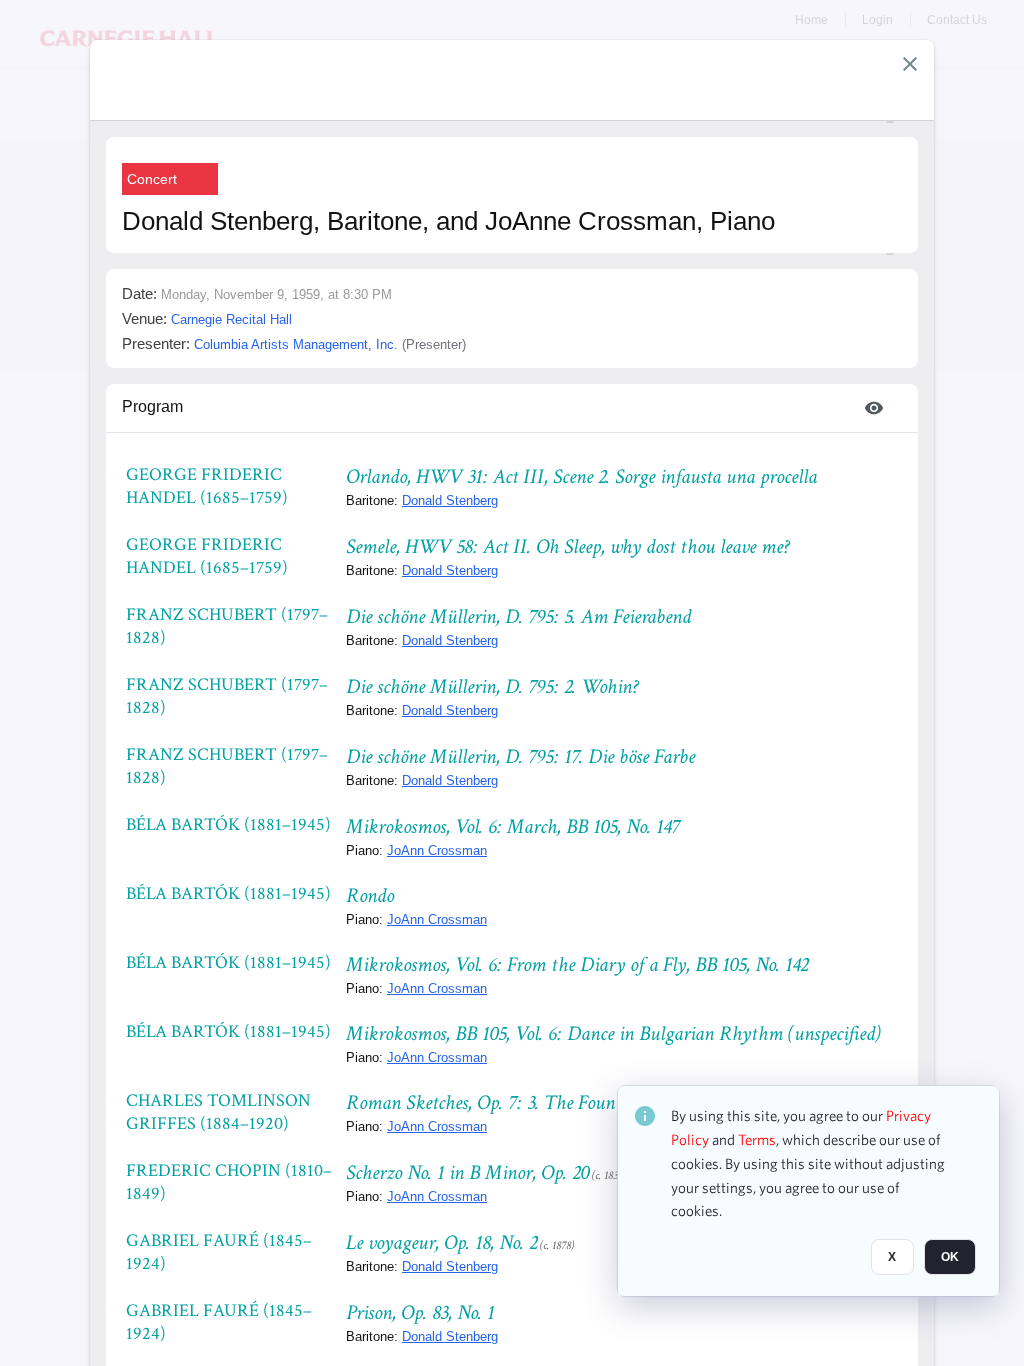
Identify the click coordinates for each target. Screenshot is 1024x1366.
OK (950, 1257)
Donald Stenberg (450, 500)
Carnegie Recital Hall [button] (231, 319)
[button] (910, 64)
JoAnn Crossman (437, 850)
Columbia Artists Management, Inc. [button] (296, 344)
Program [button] (152, 406)
